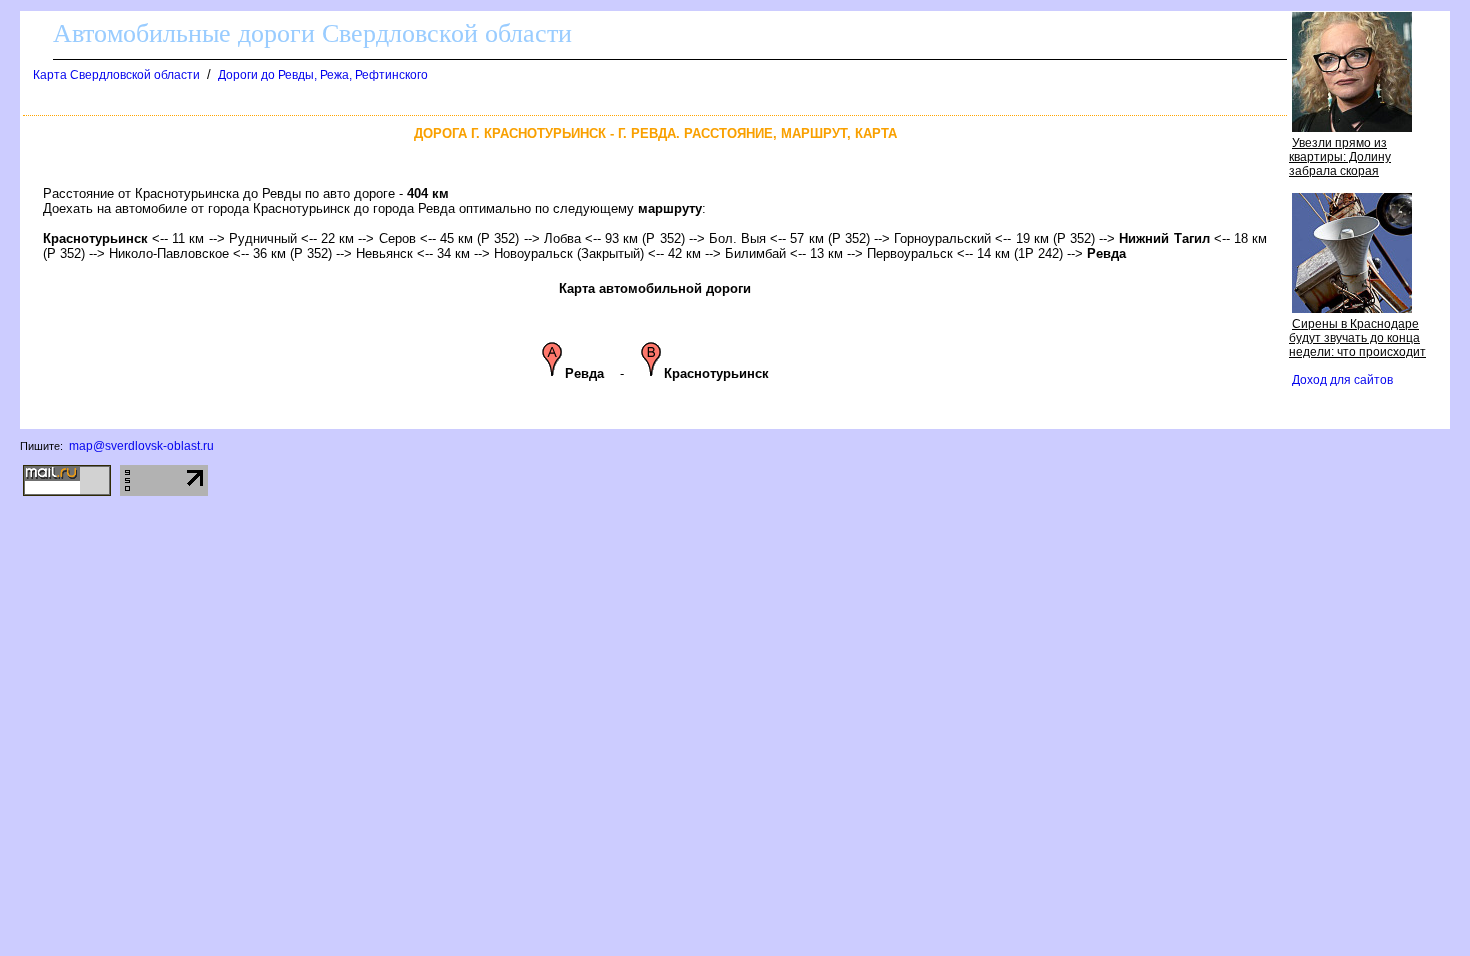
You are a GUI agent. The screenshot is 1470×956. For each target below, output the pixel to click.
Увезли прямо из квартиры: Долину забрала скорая (1340, 157)
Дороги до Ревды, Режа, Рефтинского (323, 75)
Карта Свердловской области (116, 75)
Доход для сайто (1342, 380)
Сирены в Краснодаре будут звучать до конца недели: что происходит (1357, 338)
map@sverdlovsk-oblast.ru (141, 446)
